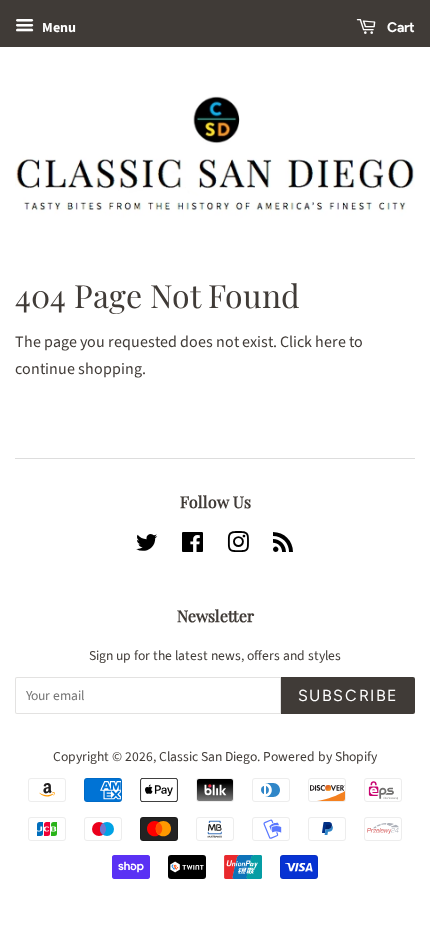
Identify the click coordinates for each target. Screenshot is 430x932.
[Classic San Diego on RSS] (283, 546)
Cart (399, 27)
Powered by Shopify (320, 756)
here (330, 342)
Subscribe (348, 695)
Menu (57, 28)
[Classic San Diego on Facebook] (192, 546)
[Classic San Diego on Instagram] (238, 546)
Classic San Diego (208, 756)
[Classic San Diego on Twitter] (147, 546)
